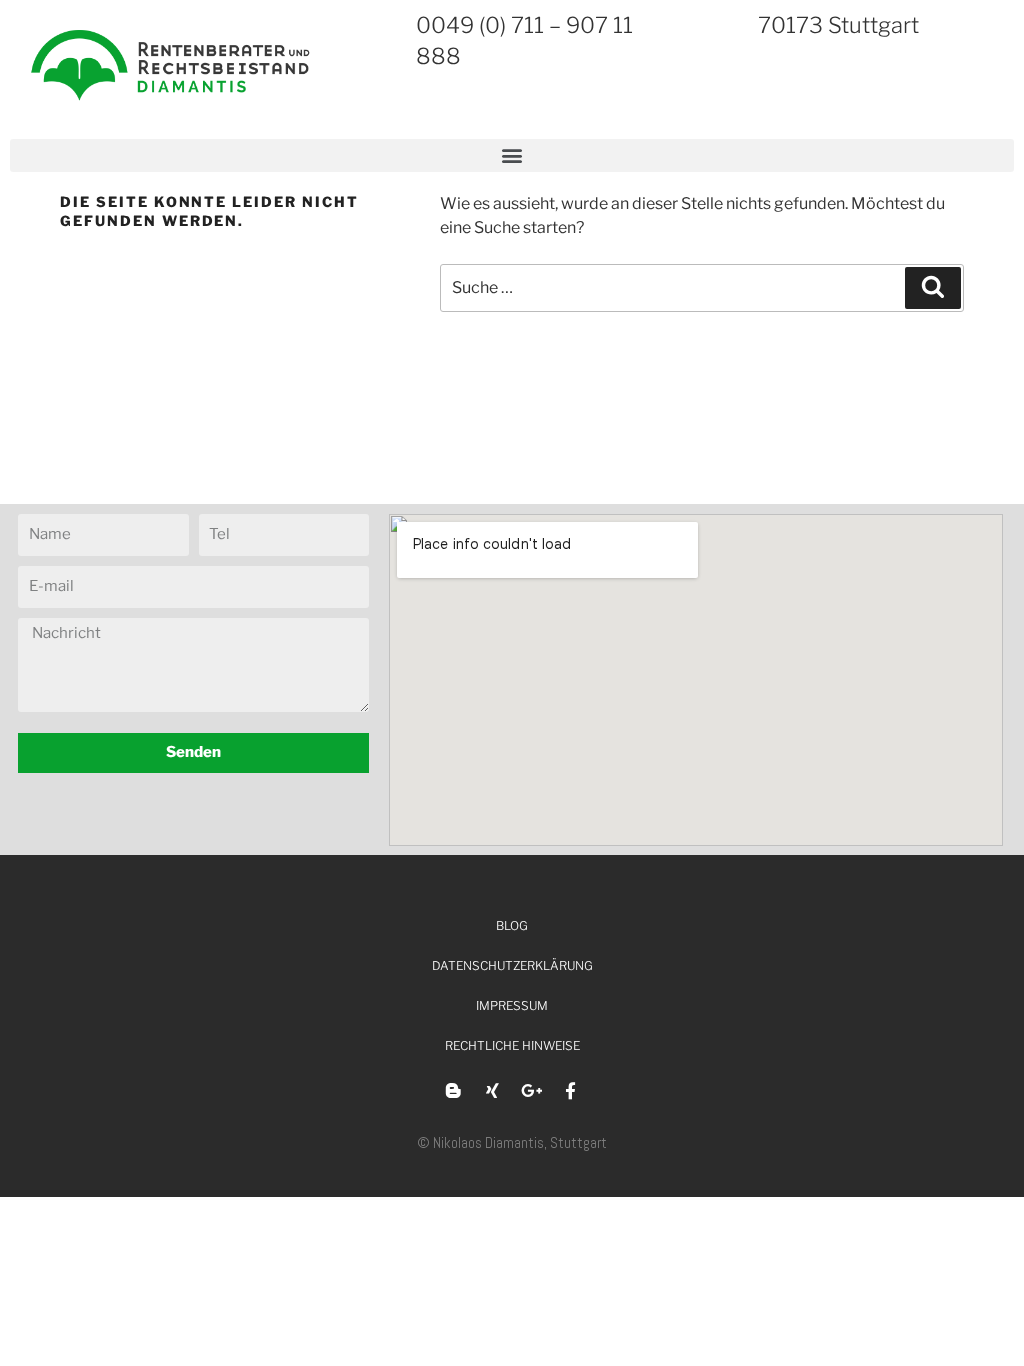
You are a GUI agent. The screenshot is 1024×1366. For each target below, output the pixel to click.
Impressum (512, 1005)
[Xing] (493, 1091)
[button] (512, 155)
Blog (512, 925)
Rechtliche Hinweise (512, 1045)
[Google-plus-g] (532, 1091)
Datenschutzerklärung (512, 965)
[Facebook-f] (571, 1091)
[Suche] (933, 288)
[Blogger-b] (454, 1091)
